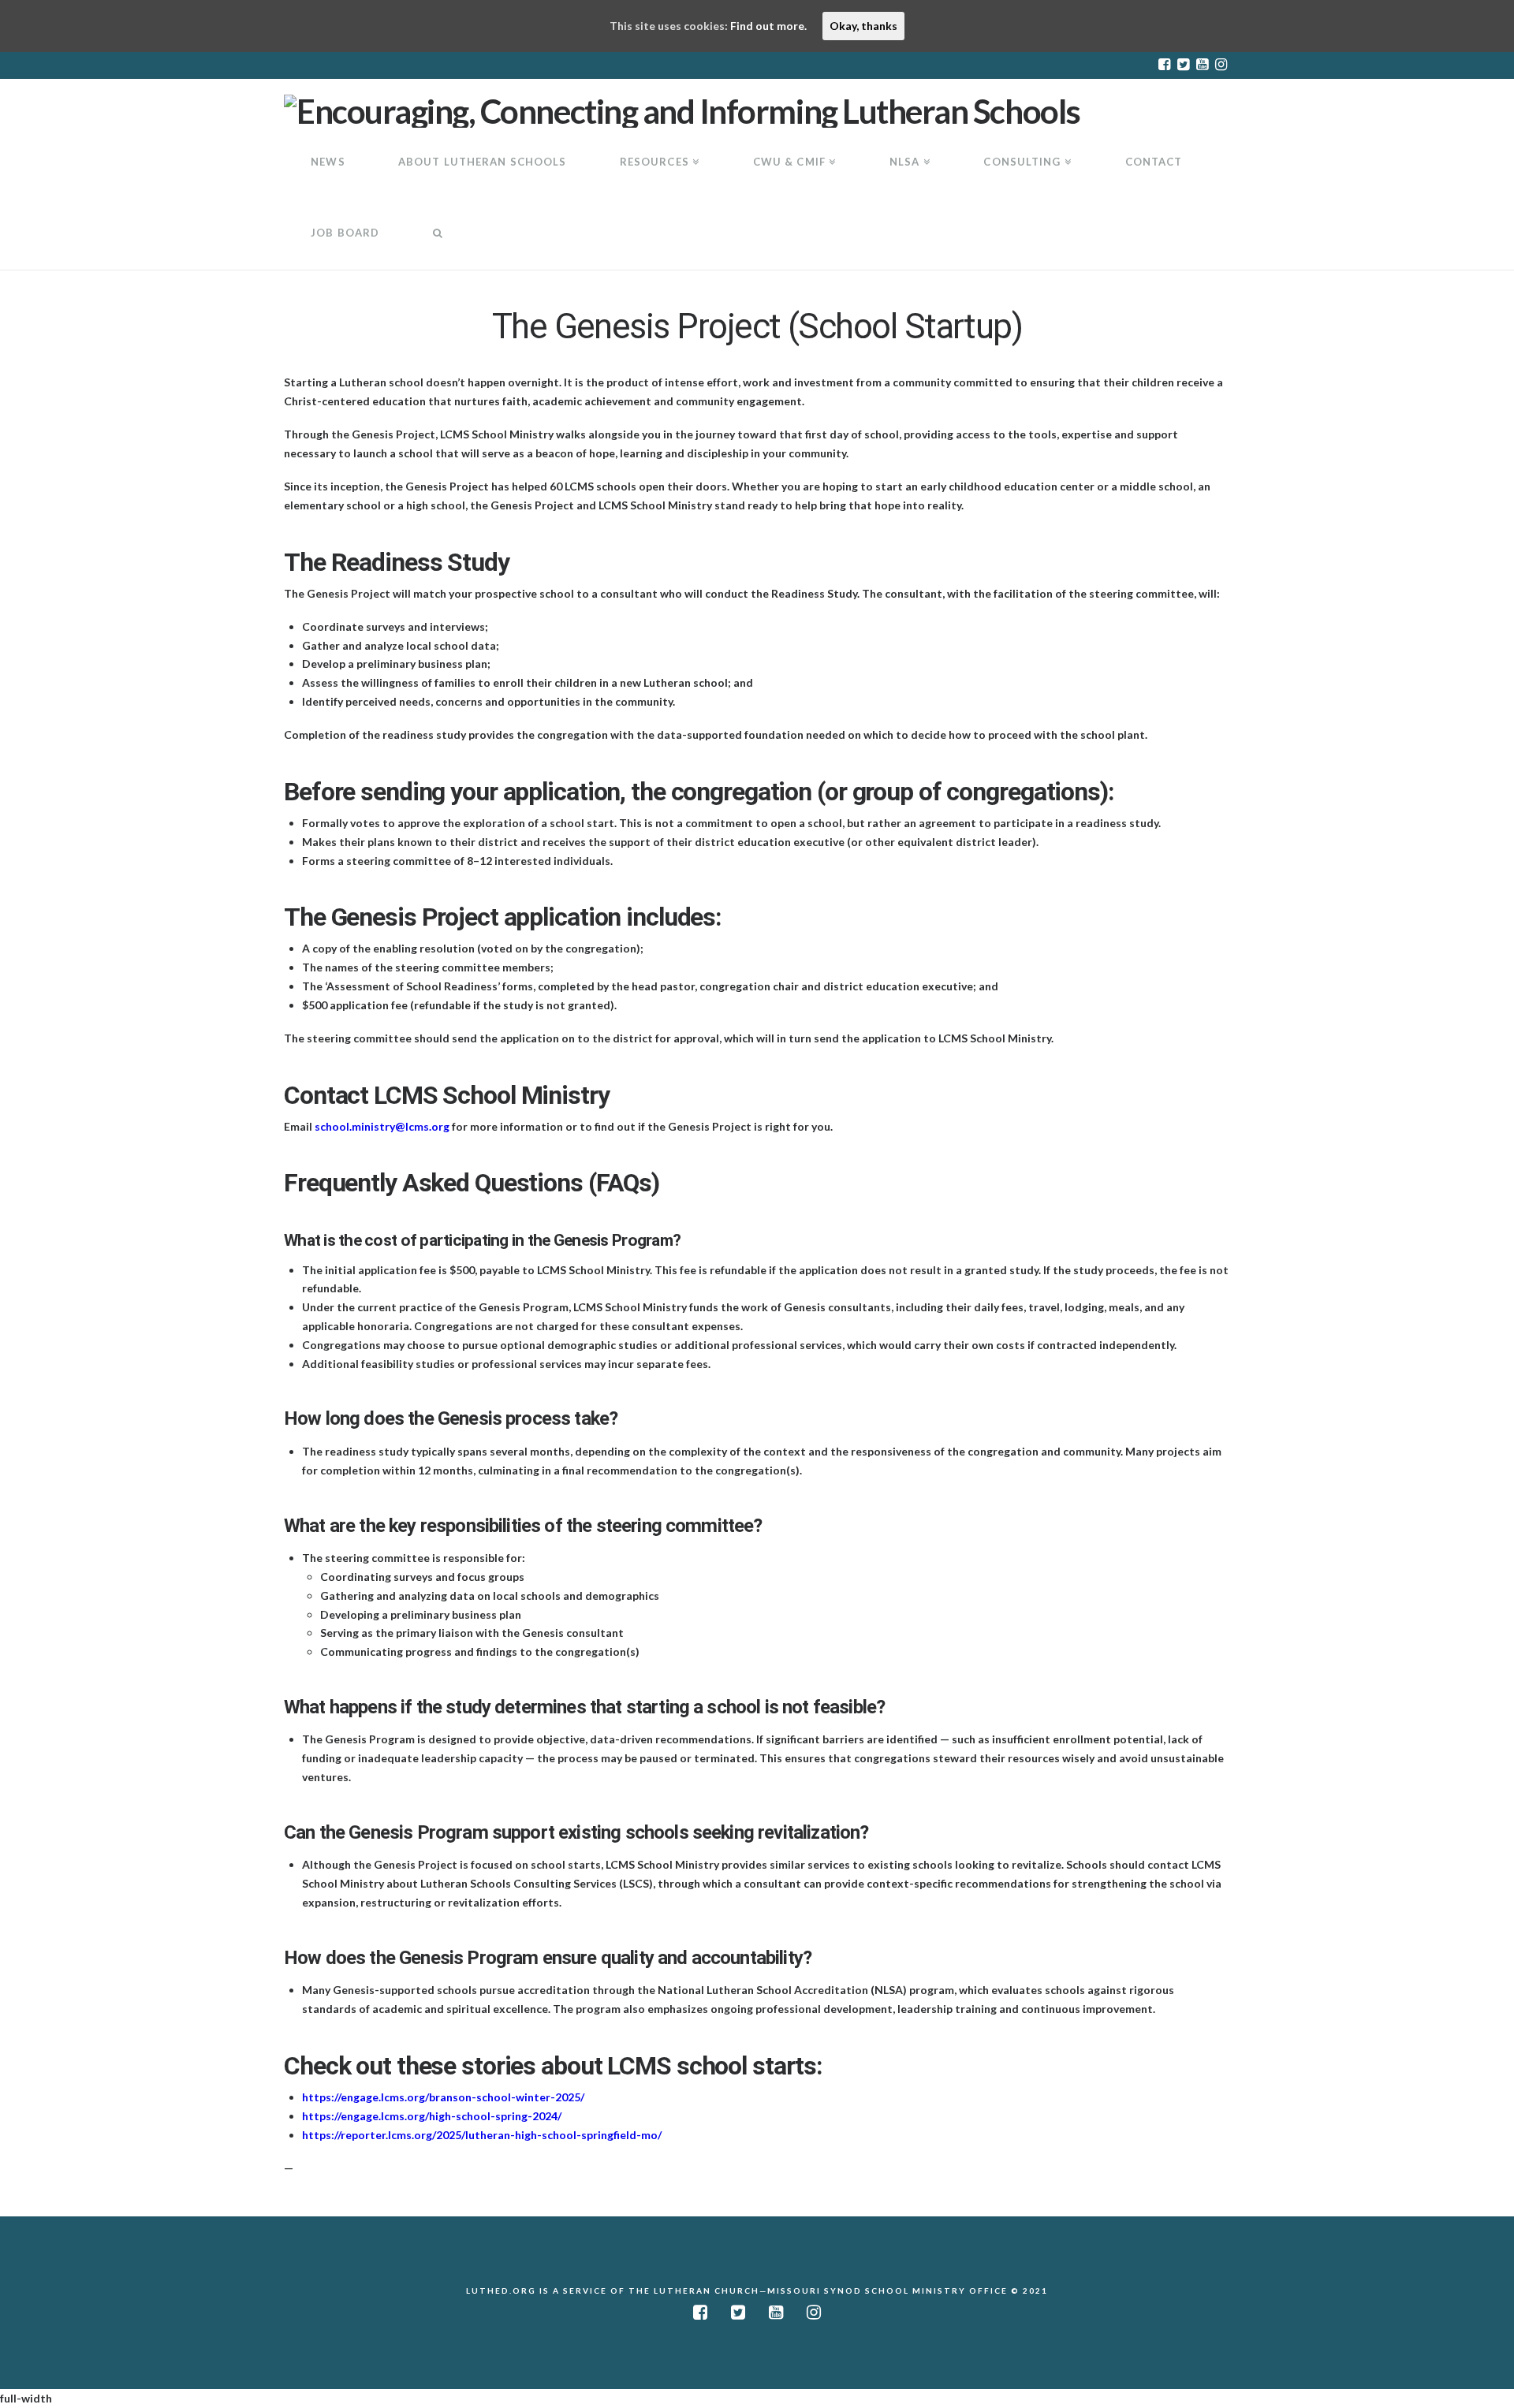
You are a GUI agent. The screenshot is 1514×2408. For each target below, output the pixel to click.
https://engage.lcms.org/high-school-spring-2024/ (432, 2116)
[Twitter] (1183, 65)
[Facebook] (1164, 65)
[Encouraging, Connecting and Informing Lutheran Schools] (682, 109)
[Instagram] (1221, 65)
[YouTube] (1202, 65)
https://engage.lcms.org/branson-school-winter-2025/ (443, 2097)
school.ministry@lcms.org (382, 1126)
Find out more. (768, 26)
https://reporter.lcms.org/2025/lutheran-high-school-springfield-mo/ (482, 2135)
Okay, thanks (863, 26)
